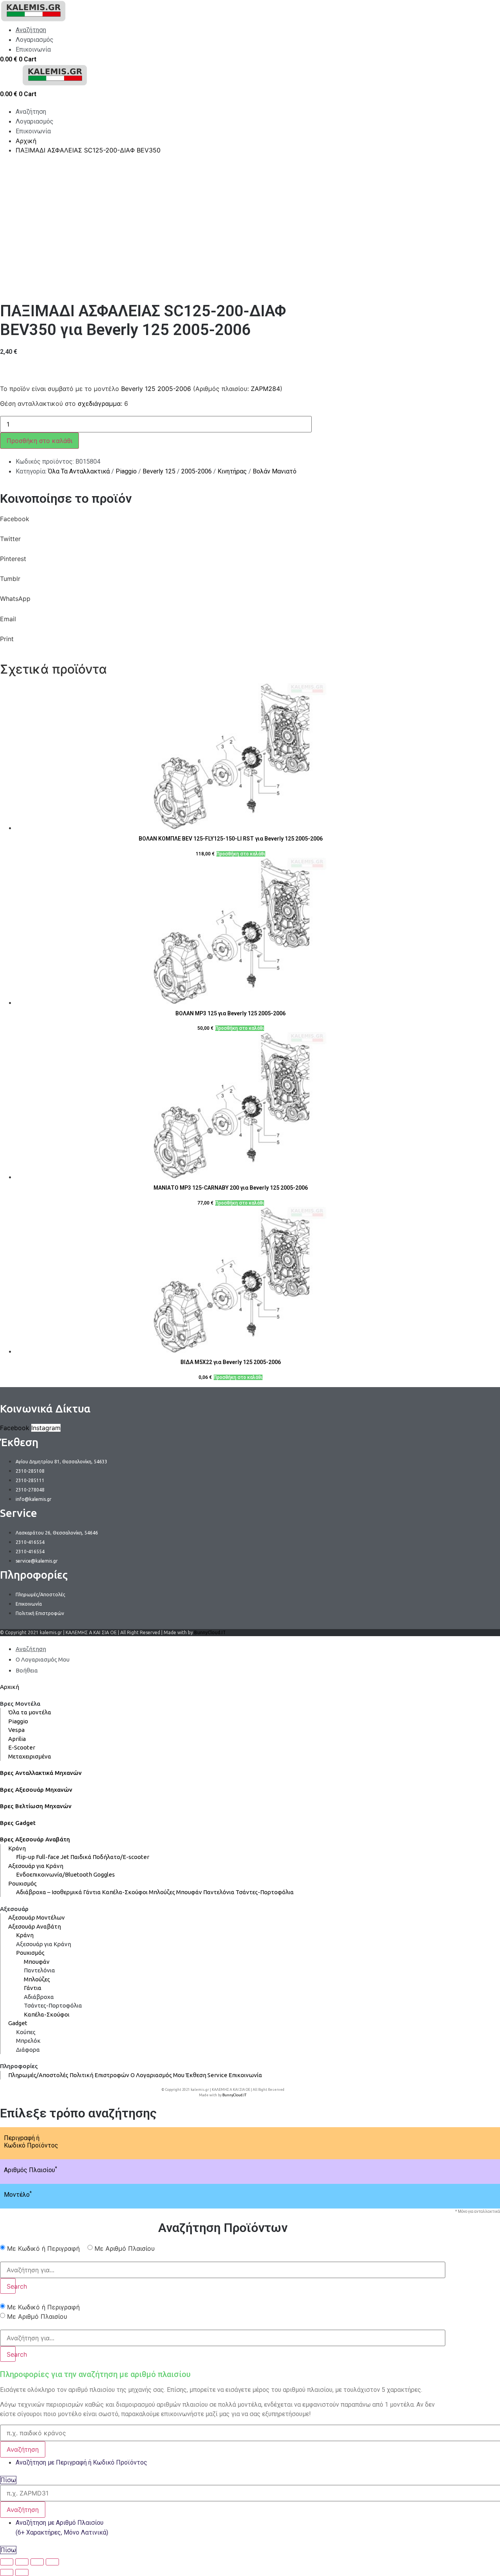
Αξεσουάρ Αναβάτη (35, 1926)
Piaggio (126, 471)
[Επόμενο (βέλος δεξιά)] (22, 2572)
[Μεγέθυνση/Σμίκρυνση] (52, 2562)
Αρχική (10, 1687)
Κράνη (17, 1848)
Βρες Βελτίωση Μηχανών (36, 1806)
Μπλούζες (162, 1892)
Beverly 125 (159, 471)
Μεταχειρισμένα (30, 1756)
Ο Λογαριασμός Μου (157, 2075)
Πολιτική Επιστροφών (99, 2075)
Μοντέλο (18, 2195)
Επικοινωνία (245, 2075)
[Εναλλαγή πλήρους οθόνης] (37, 2562)
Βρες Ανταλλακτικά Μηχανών (41, 1773)
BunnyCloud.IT (210, 1632)
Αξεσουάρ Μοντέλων (37, 1917)
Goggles (104, 1874)
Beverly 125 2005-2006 (156, 389)
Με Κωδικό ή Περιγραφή (43, 2248)
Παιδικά (81, 1857)
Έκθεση (196, 2075)
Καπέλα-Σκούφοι (125, 1892)
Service (217, 2075)
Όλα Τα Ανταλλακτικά (79, 471)
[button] (223, 524)
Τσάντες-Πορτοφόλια (265, 1892)
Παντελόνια (219, 1892)
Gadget (18, 2023)
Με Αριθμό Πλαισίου (125, 2248)
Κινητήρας (232, 471)
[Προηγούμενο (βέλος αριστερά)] (7, 2572)
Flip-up (25, 1857)
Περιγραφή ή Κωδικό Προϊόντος (31, 2142)
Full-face (48, 1857)
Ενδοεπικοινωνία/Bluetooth (54, 1874)
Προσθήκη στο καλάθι (39, 441)
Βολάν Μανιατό (275, 471)
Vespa (16, 1730)
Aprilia (17, 1739)
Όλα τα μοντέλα (30, 1712)
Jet (65, 1857)
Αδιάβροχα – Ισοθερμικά (49, 1892)
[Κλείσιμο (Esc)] (7, 2562)
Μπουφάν (189, 1892)
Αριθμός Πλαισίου (30, 2170)
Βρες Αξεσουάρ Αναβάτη (35, 1839)
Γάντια (92, 1892)
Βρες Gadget (18, 1823)
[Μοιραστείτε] (22, 2562)
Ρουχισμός (22, 1883)
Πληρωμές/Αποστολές (38, 2075)
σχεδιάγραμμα (99, 403)
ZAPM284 (265, 389)
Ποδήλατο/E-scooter (121, 1857)
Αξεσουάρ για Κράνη (36, 1866)
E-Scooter (22, 1747)
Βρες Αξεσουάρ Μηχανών (36, 1790)
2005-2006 (196, 471)
